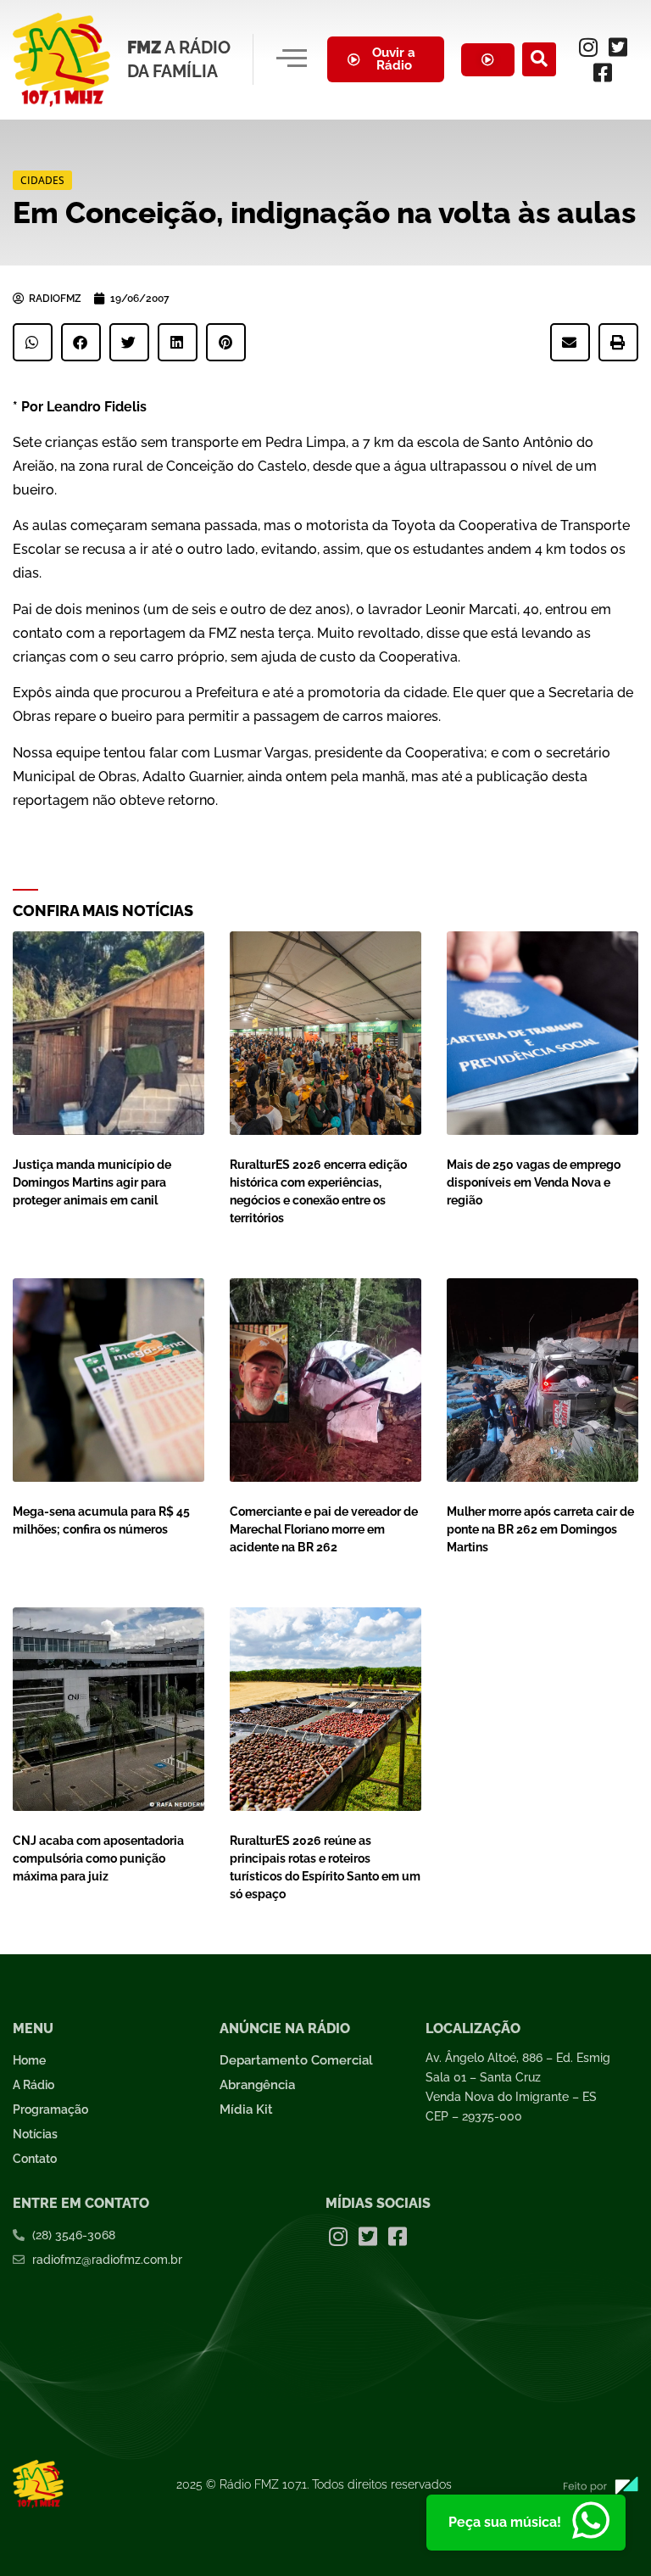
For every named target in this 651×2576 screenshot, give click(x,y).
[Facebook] (603, 72)
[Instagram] (588, 47)
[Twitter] (618, 47)
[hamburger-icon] (291, 59)
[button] (539, 59)
